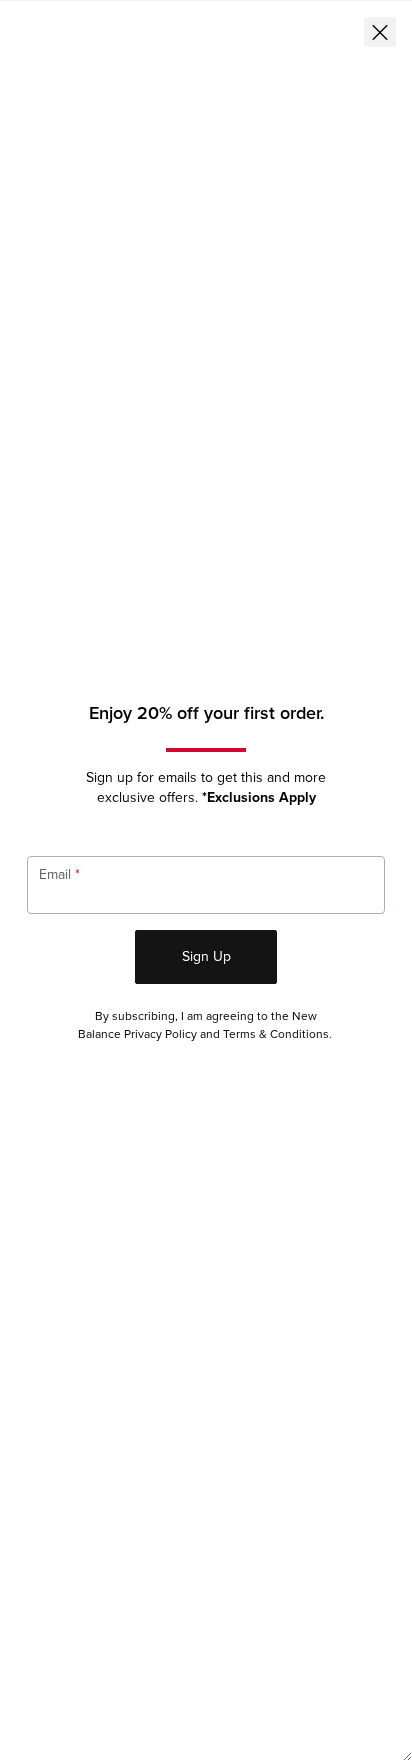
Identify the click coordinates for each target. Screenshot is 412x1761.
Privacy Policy (160, 1034)
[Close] (380, 32)
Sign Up (206, 956)
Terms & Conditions (276, 1034)
